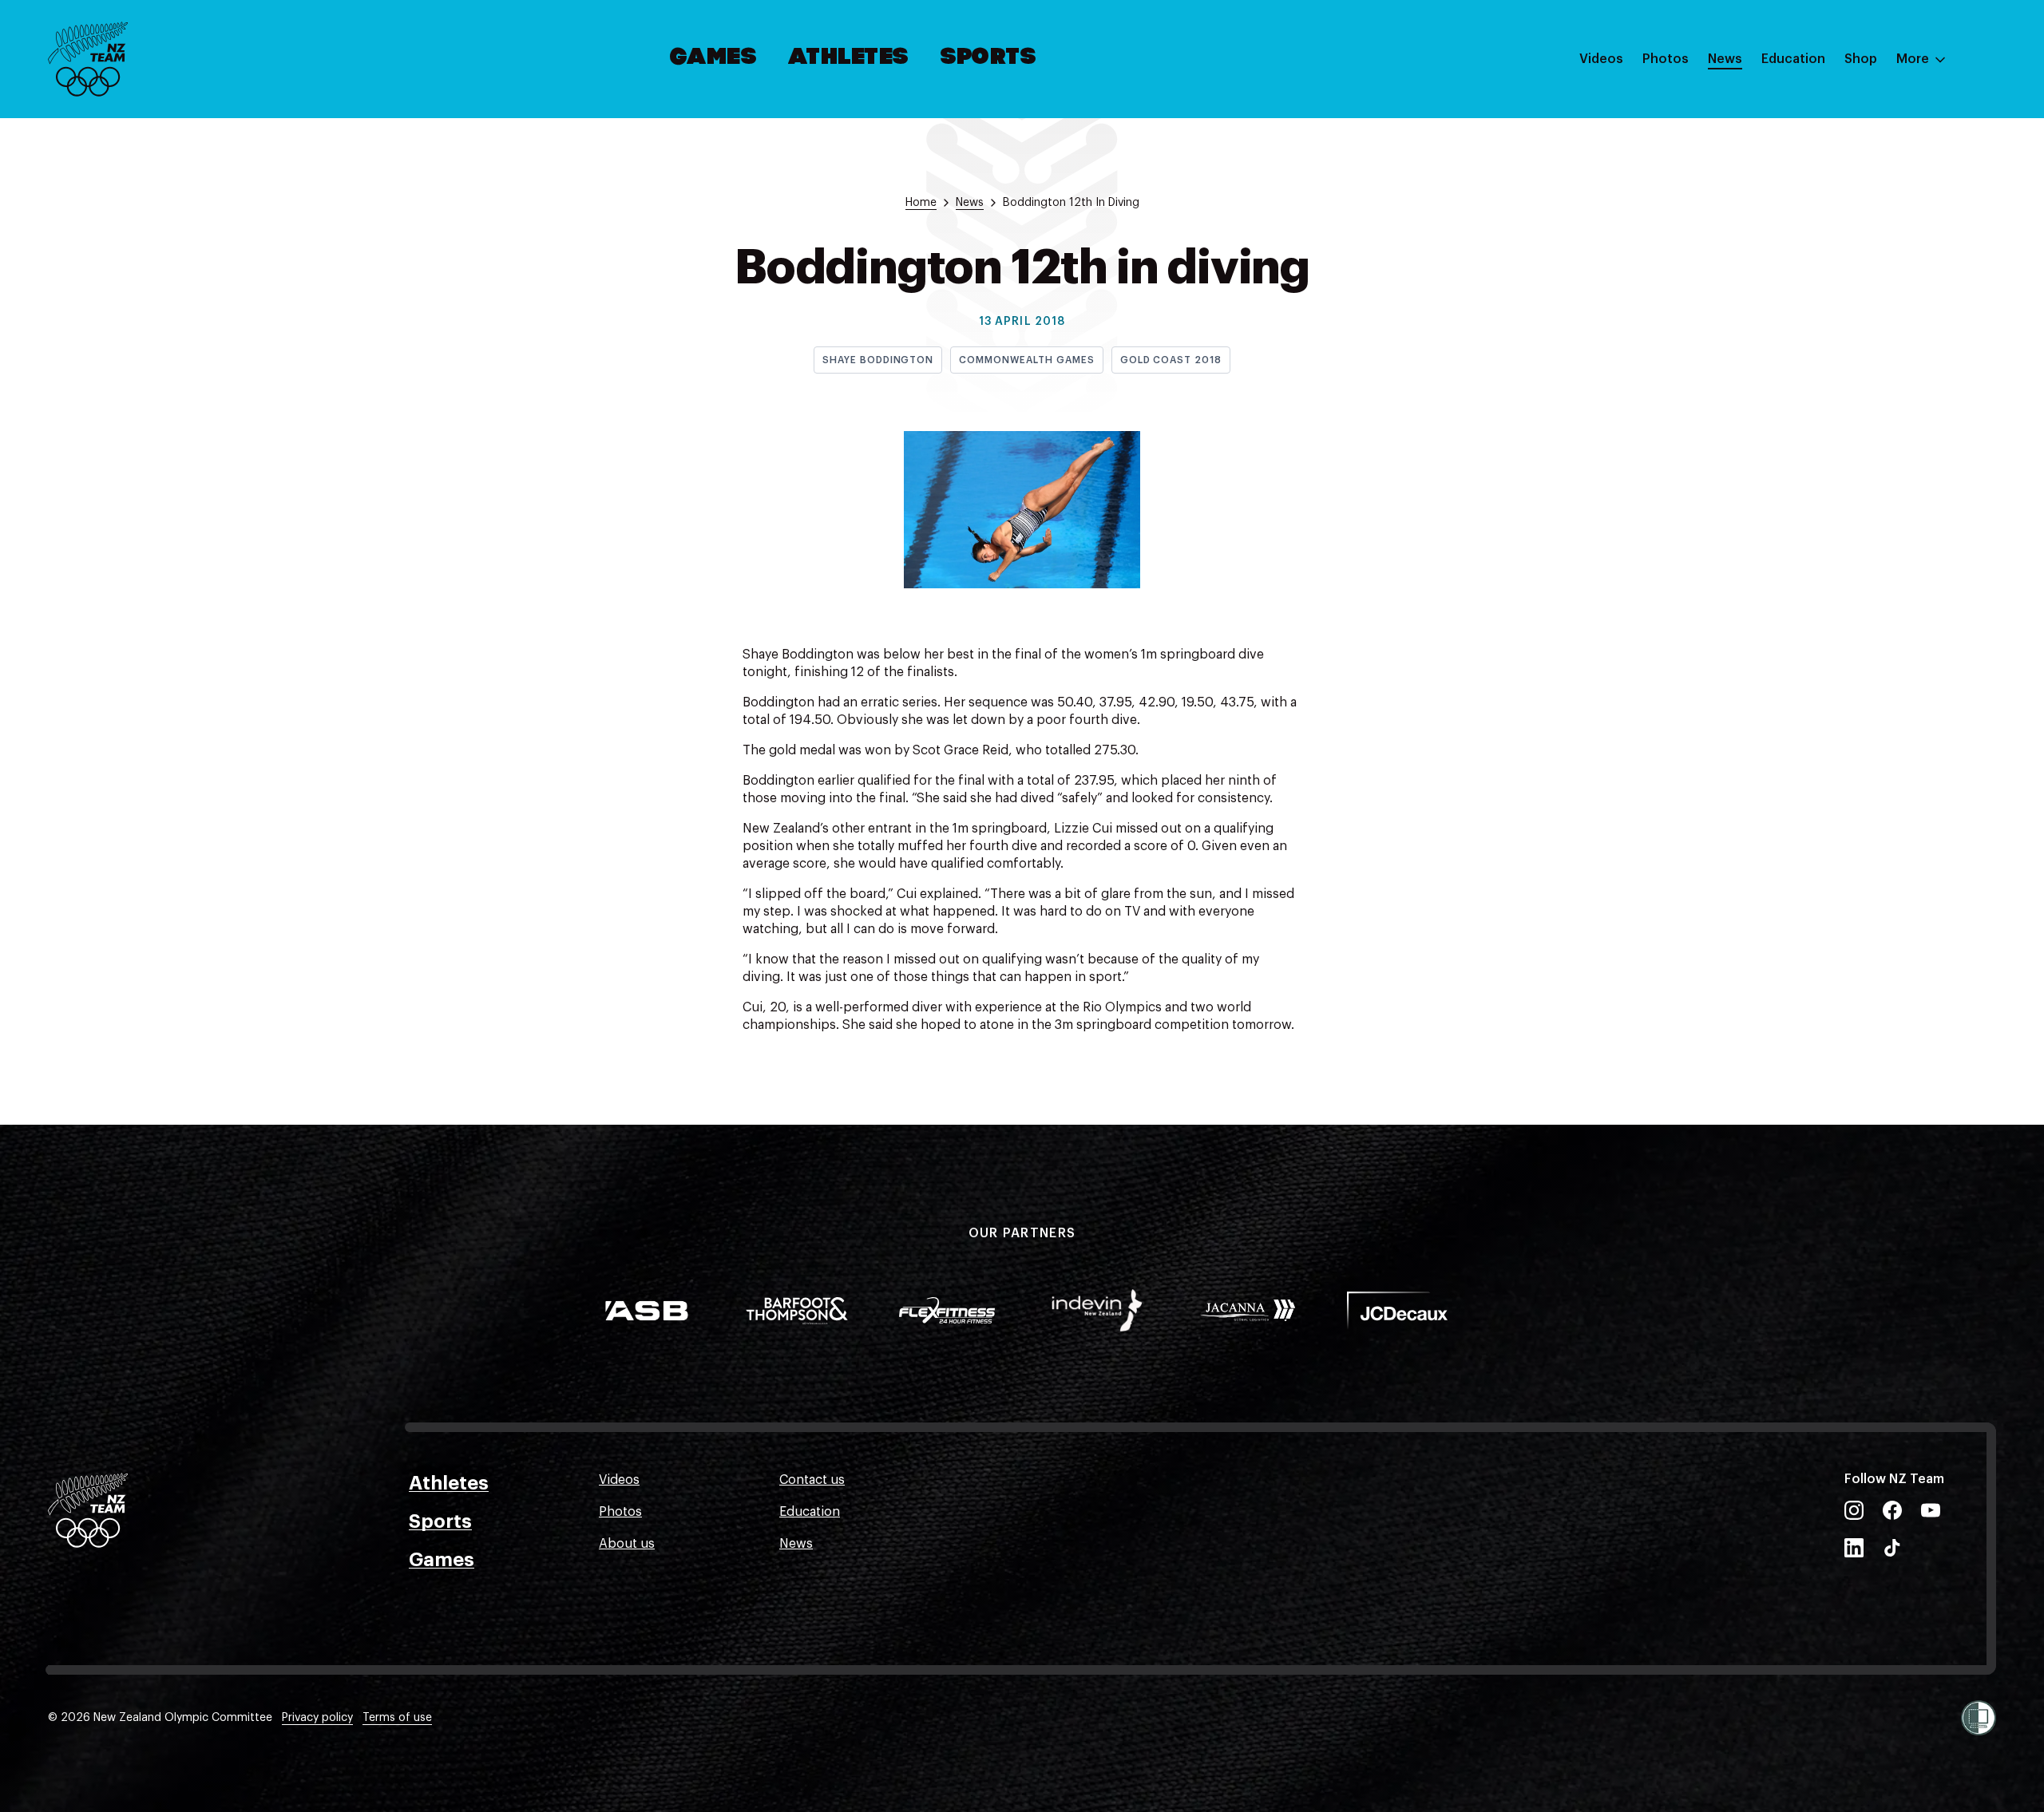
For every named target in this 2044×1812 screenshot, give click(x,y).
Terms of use (397, 1718)
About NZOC (1800, 106)
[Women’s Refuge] (1979, 1718)
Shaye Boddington (878, 360)
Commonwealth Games (1026, 360)
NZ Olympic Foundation (1834, 234)
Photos (1666, 59)
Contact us (812, 1480)
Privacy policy (317, 1718)
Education (1793, 59)
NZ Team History (1812, 170)
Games (714, 58)
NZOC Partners (1807, 202)
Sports (989, 58)
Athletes (849, 58)
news (970, 203)
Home (921, 203)
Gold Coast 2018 (1171, 360)
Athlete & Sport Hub (1823, 138)
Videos (1601, 59)
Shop (1861, 59)
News (1725, 59)
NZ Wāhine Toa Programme (1844, 266)
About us (627, 1544)
